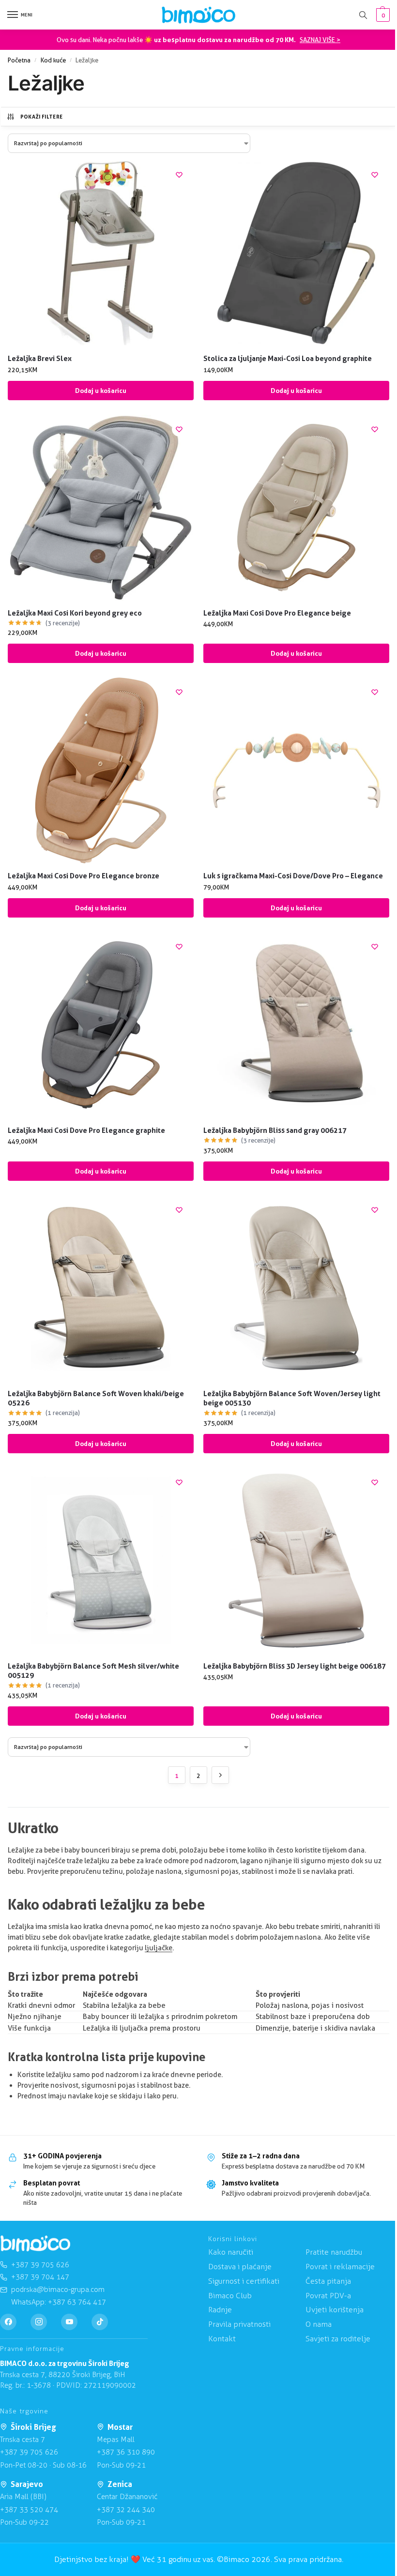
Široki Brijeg (33, 2427)
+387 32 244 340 (126, 2510)
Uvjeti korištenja (335, 2310)
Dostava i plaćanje (240, 2267)
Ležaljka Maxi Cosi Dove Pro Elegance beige (277, 613)
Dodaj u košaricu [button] (101, 391)
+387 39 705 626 (29, 2452)
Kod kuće (53, 60)
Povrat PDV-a (328, 2296)
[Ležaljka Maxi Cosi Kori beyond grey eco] (101, 508)
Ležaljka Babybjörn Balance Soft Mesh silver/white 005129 (93, 1671)
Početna (19, 60)
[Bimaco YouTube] (69, 2322)
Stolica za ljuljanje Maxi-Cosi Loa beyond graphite (288, 358)
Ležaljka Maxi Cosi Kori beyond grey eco (75, 613)
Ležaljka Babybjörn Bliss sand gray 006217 (275, 1130)
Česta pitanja (328, 2281)
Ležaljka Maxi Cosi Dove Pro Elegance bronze (84, 876)
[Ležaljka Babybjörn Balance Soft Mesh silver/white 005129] (101, 1561)
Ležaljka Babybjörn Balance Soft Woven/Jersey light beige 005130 (292, 1398)
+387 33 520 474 (29, 2510)
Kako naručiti (231, 2252)
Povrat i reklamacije (340, 2267)
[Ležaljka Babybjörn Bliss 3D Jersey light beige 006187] (296, 1561)
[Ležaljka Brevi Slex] (101, 253)
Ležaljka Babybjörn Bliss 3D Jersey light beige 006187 (295, 1666)
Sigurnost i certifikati (244, 2281)
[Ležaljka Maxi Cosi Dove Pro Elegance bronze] (101, 770)
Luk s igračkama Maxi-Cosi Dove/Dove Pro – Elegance (293, 876)
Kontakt (222, 2339)
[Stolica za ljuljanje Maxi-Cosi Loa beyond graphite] (296, 253)
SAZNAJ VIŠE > (320, 40)
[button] (382, 15)
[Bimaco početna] (35, 2244)
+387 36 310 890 (126, 2452)
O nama (319, 2324)
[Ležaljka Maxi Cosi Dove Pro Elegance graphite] (101, 1025)
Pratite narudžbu (334, 2252)
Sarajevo (27, 2484)
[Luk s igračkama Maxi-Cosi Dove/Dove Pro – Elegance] (296, 770)
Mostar (120, 2427)
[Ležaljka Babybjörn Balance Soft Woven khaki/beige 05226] (101, 1288)
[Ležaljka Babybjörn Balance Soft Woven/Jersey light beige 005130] (296, 1288)
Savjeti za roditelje (338, 2339)
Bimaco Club (230, 2296)
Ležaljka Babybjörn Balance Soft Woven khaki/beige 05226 (96, 1398)
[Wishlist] (179, 175)
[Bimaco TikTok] (100, 2322)
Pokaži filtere (42, 117)
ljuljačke (159, 1948)
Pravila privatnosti (239, 2324)
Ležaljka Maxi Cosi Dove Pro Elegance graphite (86, 1130)
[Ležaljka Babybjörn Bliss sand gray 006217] (296, 1025)
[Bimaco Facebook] (8, 2322)
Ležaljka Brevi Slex (40, 358)
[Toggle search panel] (363, 15)
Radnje (220, 2310)
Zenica (120, 2484)
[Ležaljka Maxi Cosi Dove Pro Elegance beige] (296, 508)
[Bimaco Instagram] (39, 2322)
